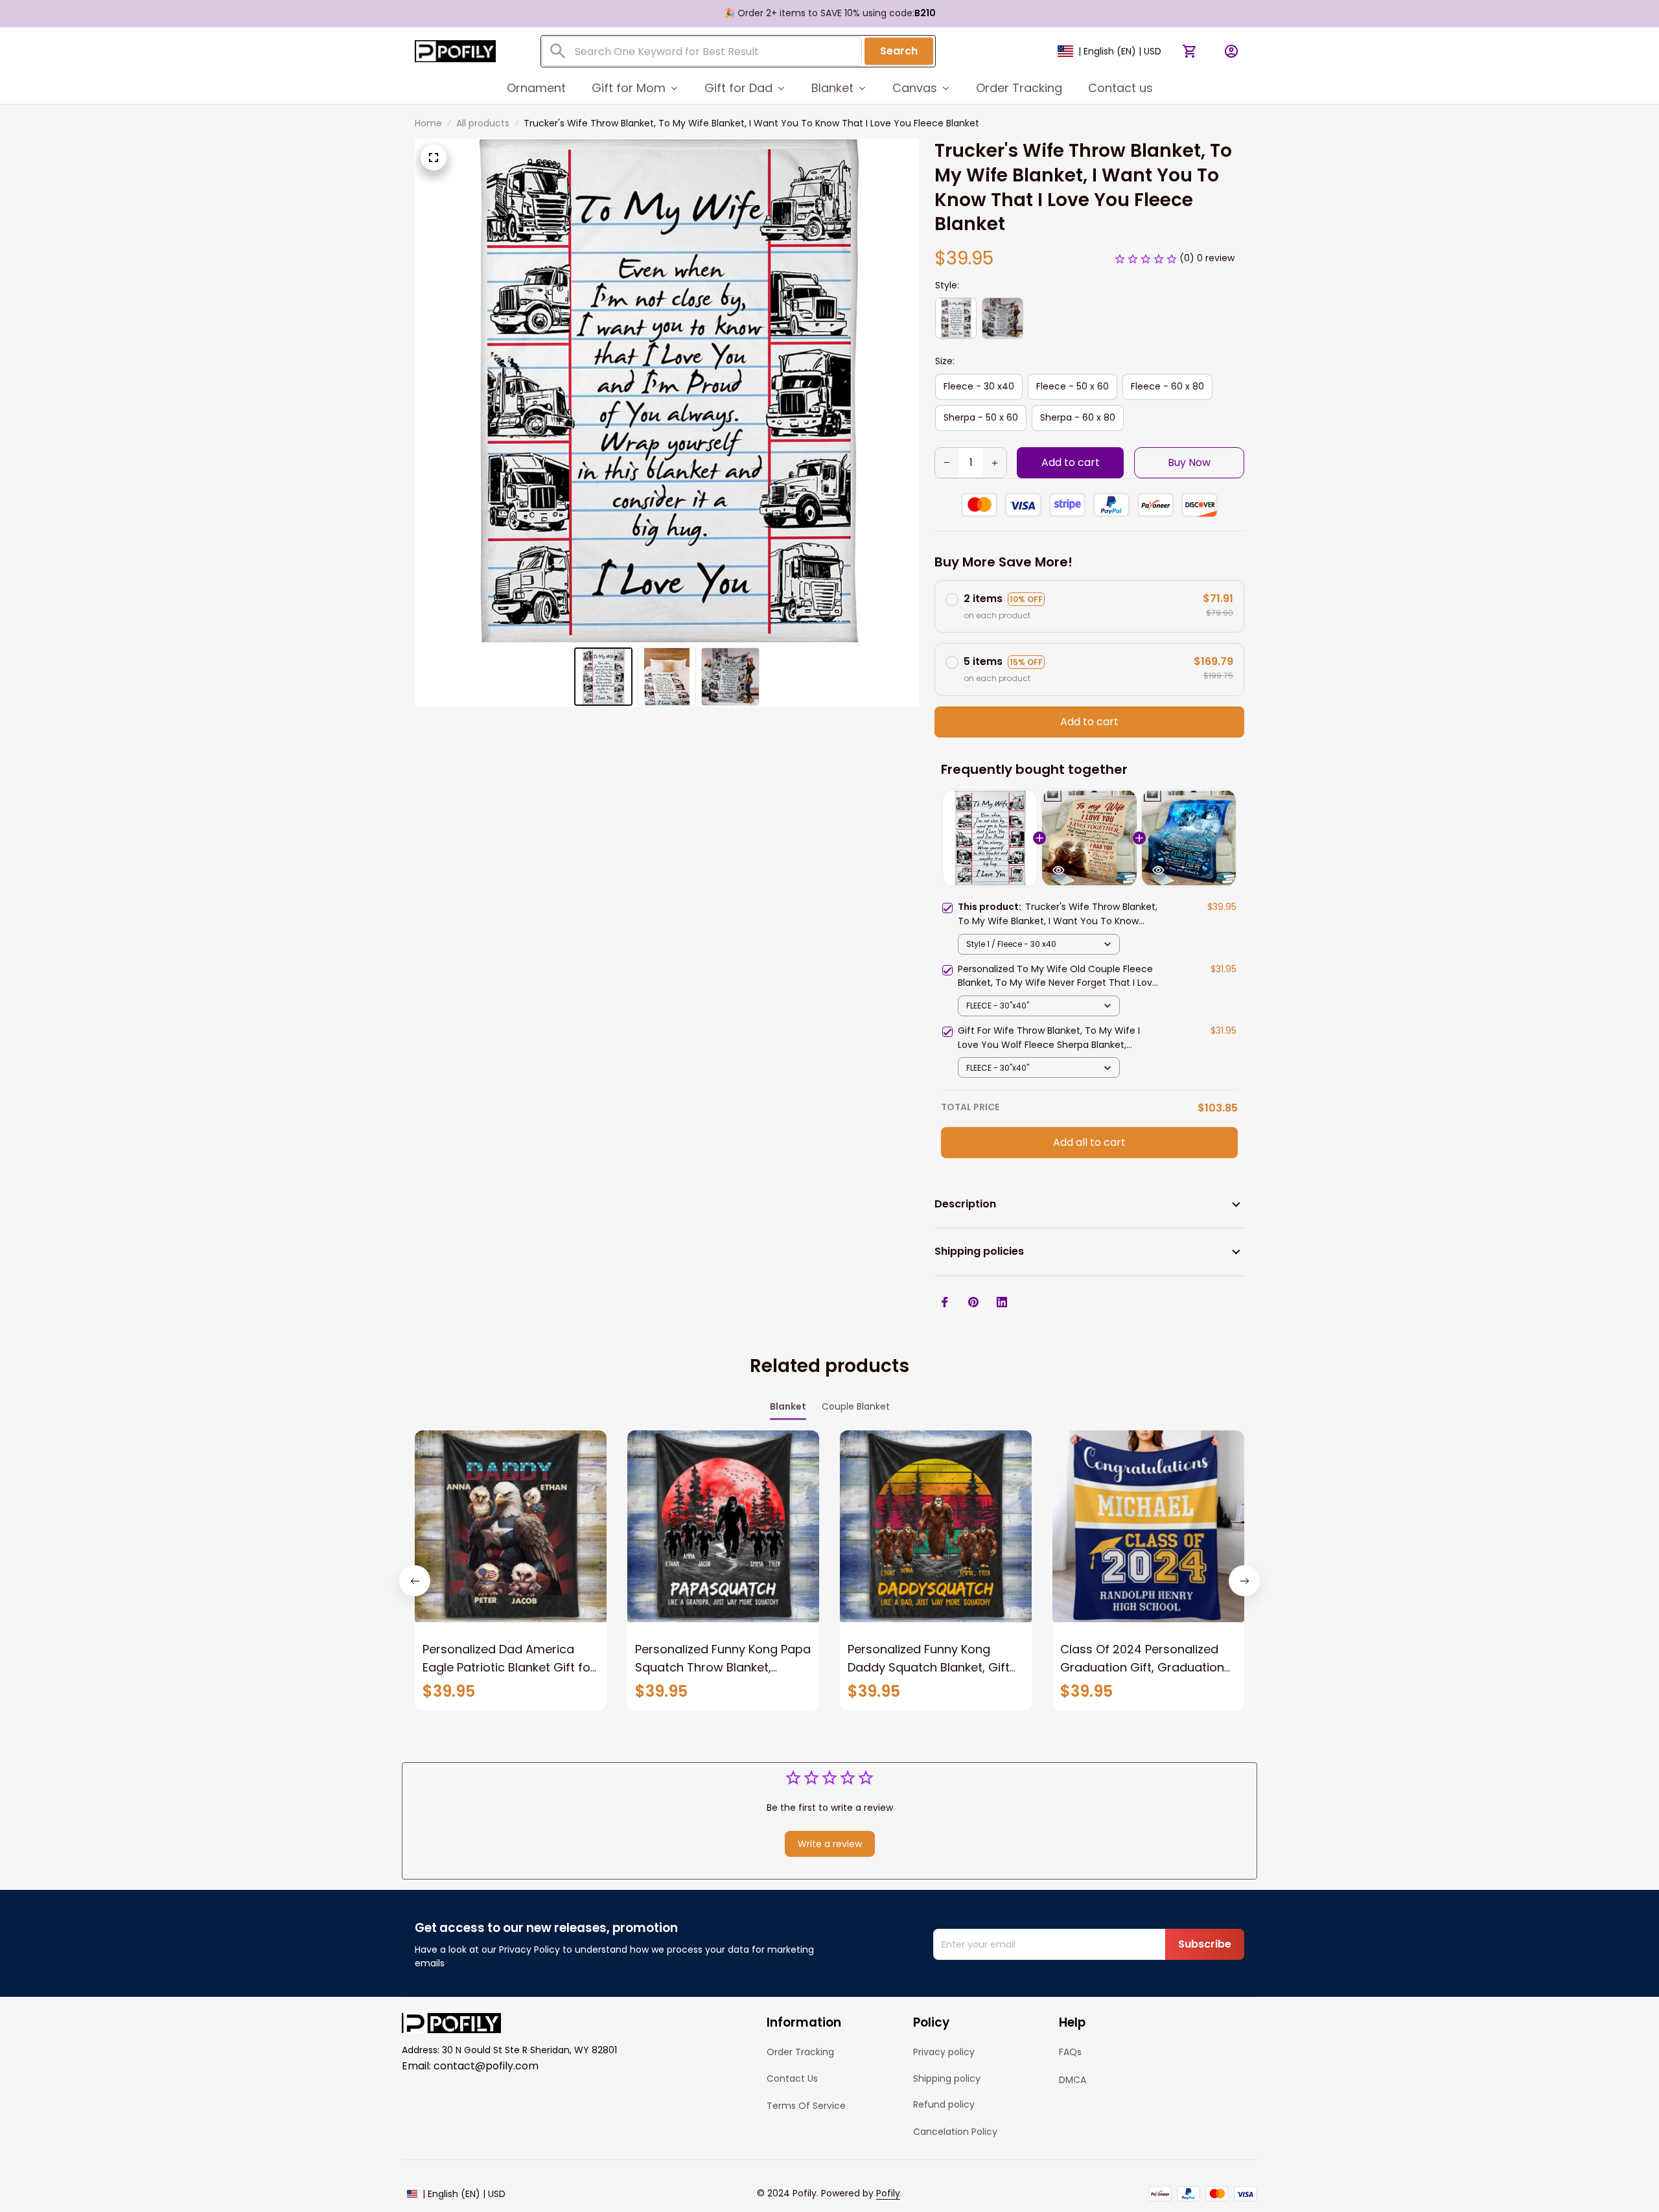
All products (483, 123)
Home (428, 123)
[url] (888, 2194)
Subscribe (1205, 1944)
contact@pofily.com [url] (486, 2066)
